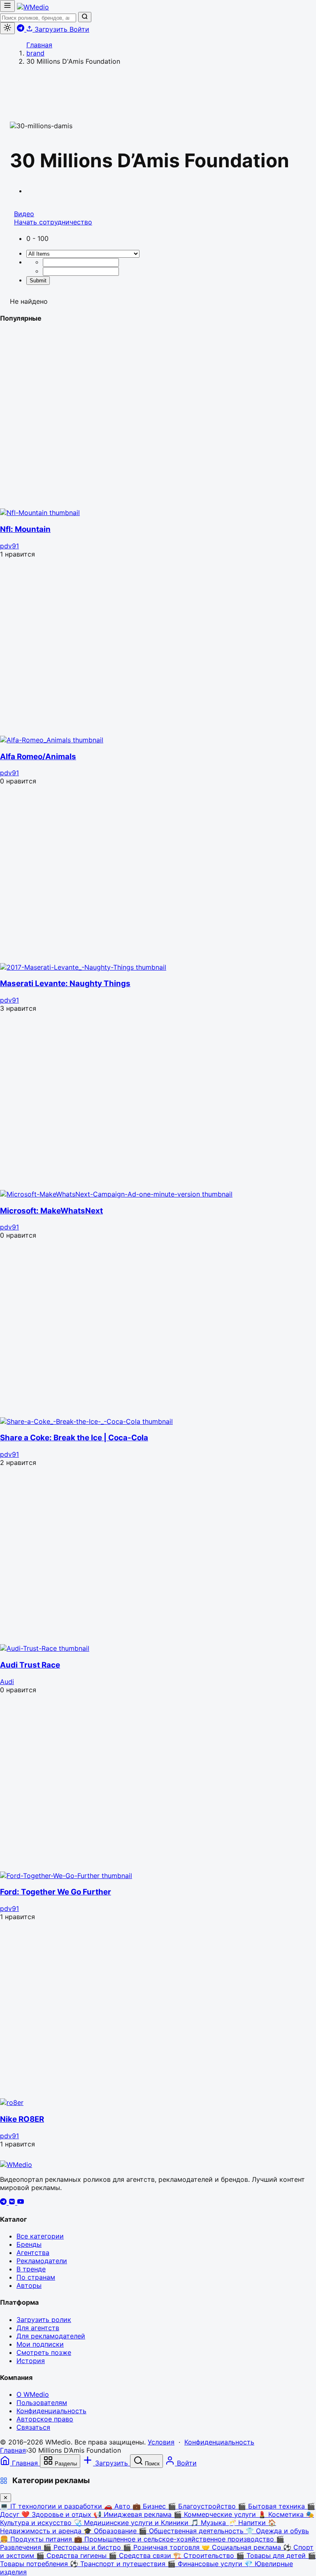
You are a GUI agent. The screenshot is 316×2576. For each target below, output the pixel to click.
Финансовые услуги (206, 2564)
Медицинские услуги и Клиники (132, 2523)
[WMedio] (33, 7)
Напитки (248, 2523)
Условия (161, 2442)
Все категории (40, 2236)
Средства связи (141, 2555)
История (31, 2361)
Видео (24, 214)
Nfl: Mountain (25, 529)
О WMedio (33, 2394)
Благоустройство (203, 2506)
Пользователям (42, 2403)
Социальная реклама (242, 2547)
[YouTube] (21, 2202)
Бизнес (150, 2506)
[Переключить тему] (7, 28)
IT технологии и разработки (52, 2506)
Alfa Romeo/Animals (38, 757)
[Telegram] (4, 2202)
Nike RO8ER (22, 2119)
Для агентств (38, 2328)
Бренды (29, 2244)
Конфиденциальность (51, 2411)
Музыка (209, 2523)
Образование (111, 2531)
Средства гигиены (72, 2555)
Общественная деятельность (192, 2531)
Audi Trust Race (30, 1665)
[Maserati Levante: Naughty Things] (83, 967)
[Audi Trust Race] (45, 1648)
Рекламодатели (42, 2261)
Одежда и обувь (277, 2531)
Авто (118, 2506)
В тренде (31, 2269)
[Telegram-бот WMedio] (22, 29)
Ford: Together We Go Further (56, 1892)
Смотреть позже (44, 2352)
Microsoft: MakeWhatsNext (51, 1211)
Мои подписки (40, 2344)
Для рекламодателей (51, 2336)
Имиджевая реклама (134, 2514)
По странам (36, 2277)
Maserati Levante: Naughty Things (65, 983)
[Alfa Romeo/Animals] (52, 740)
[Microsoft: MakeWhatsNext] (116, 1194)
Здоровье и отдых (57, 2514)
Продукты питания (37, 2539)
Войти (79, 29)
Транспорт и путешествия (119, 2564)
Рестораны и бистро (83, 2547)
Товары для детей (272, 2555)
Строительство (205, 2555)
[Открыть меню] (7, 6)
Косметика (282, 2514)
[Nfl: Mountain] (40, 513)
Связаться (33, 2427)
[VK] (13, 2202)
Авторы (29, 2285)
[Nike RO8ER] (12, 2102)
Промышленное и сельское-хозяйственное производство (175, 2539)
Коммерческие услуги (216, 2514)
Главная (13, 2450)
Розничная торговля (162, 2547)
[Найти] (85, 17)
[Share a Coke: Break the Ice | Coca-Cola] (86, 1421)
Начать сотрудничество (53, 222)
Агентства (33, 2253)
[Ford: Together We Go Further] (66, 1876)
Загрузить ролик (44, 2320)
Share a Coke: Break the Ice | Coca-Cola (74, 1438)
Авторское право (45, 2419)
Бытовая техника (272, 2506)
